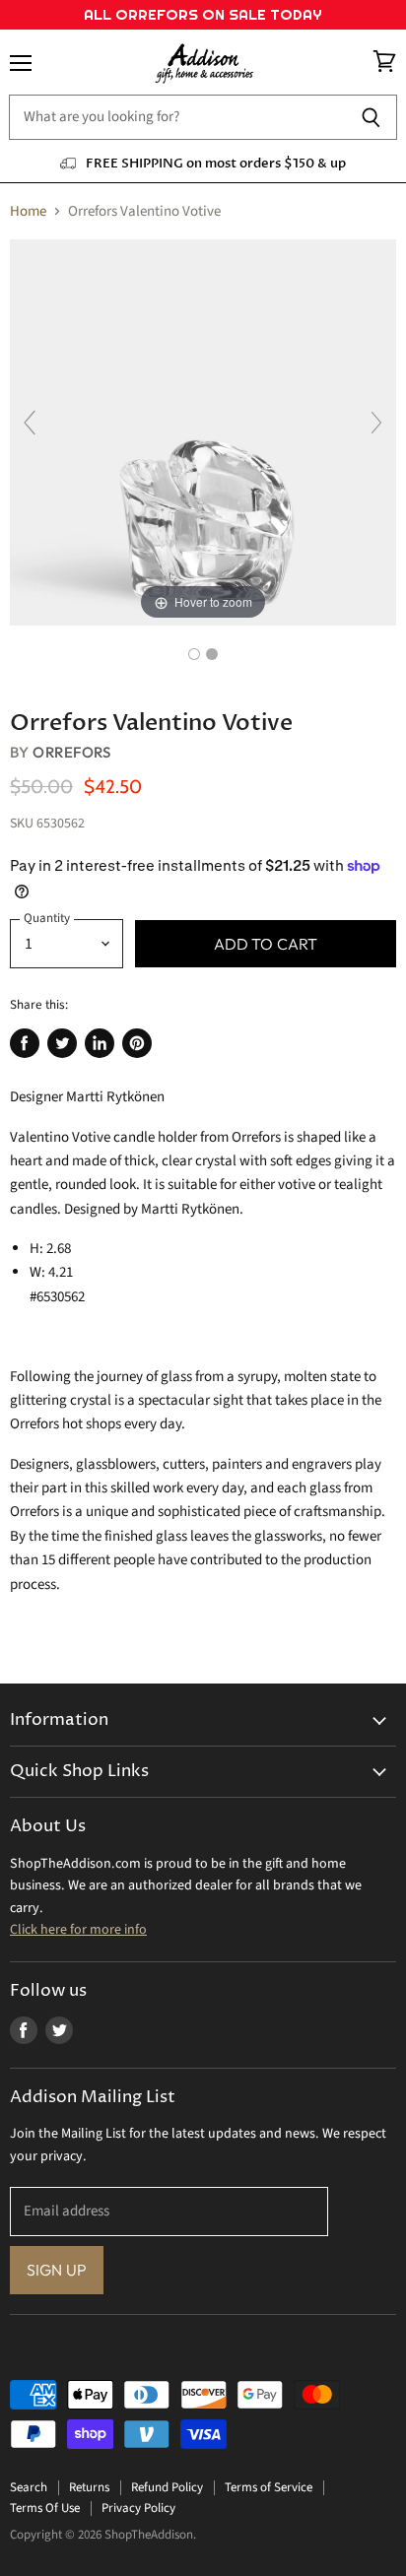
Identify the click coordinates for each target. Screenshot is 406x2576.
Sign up (57, 2270)
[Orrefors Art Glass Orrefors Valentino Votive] (194, 654)
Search (29, 2487)
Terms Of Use (45, 2508)
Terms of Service (269, 2487)
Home (28, 211)
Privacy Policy (138, 2508)
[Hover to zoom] (203, 432)
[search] (177, 117)
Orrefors (71, 752)
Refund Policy (167, 2487)
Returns (89, 2487)
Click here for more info (78, 1930)
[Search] (371, 117)
